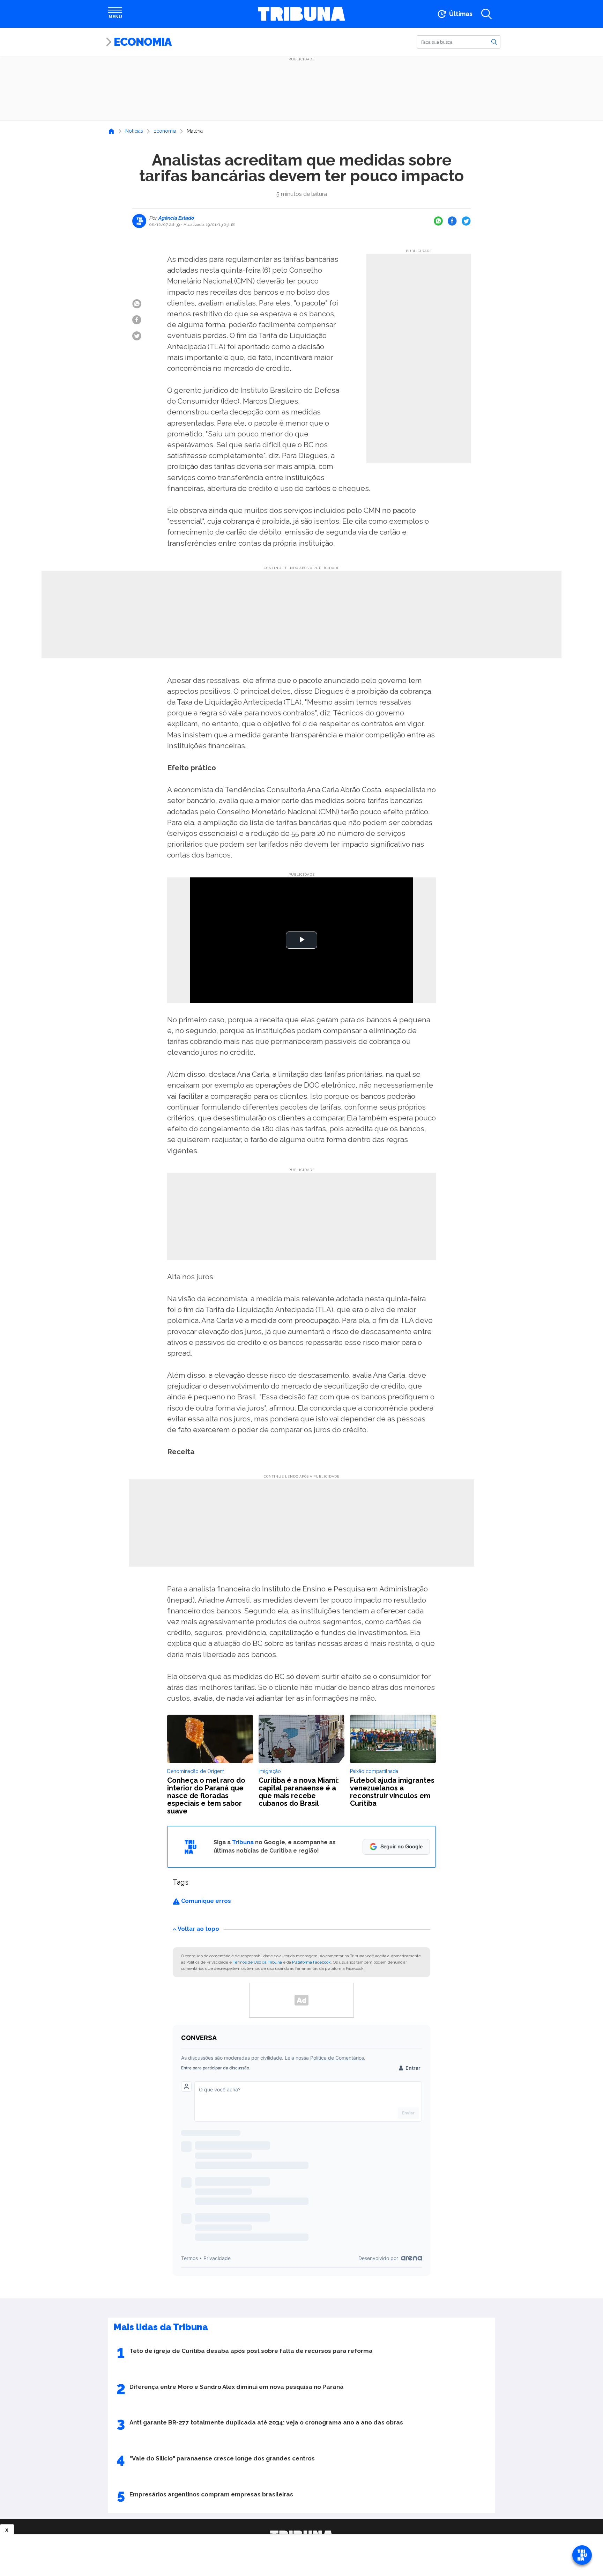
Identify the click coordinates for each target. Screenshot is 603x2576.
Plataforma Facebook (311, 1962)
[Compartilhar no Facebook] (452, 221)
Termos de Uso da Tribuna (257, 1962)
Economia (143, 42)
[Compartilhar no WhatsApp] (438, 221)
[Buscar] (494, 42)
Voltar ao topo (198, 1929)
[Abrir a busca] (486, 14)
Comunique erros (205, 1901)
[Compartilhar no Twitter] (466, 221)
